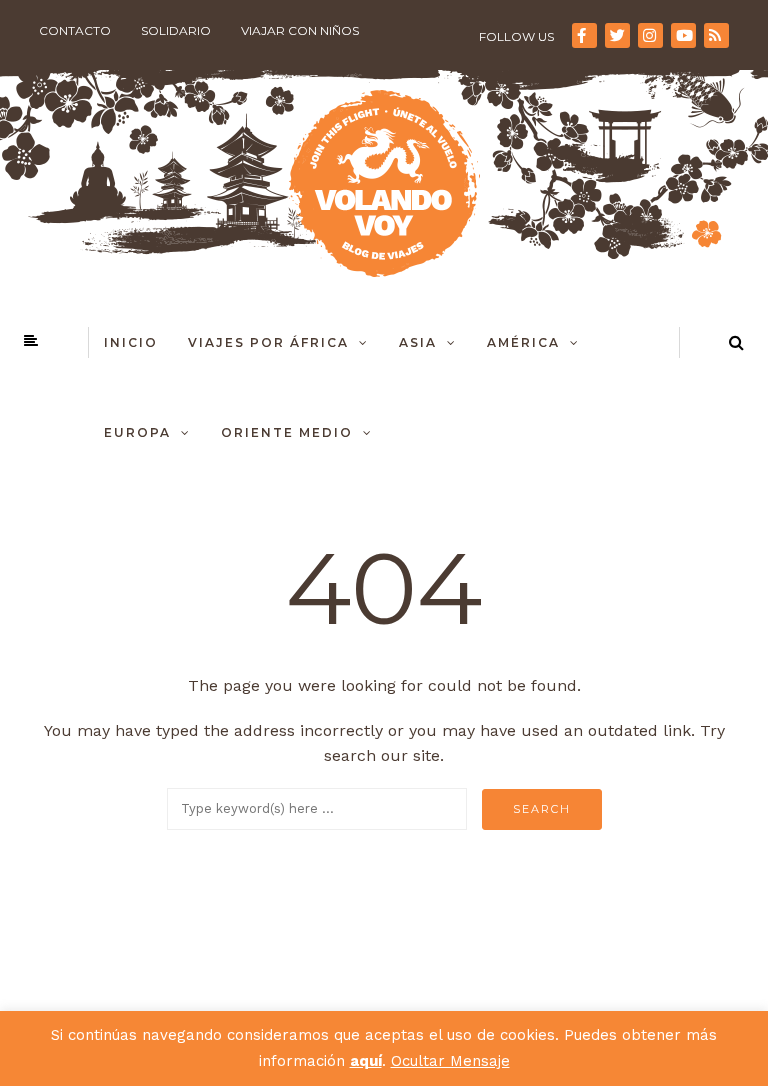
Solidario (176, 30)
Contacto (75, 30)
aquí (366, 1061)
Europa (137, 432)
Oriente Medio (287, 432)
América (523, 342)
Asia (418, 342)
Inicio (131, 342)
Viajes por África (268, 342)
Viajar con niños (300, 30)
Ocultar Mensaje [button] (450, 1061)
